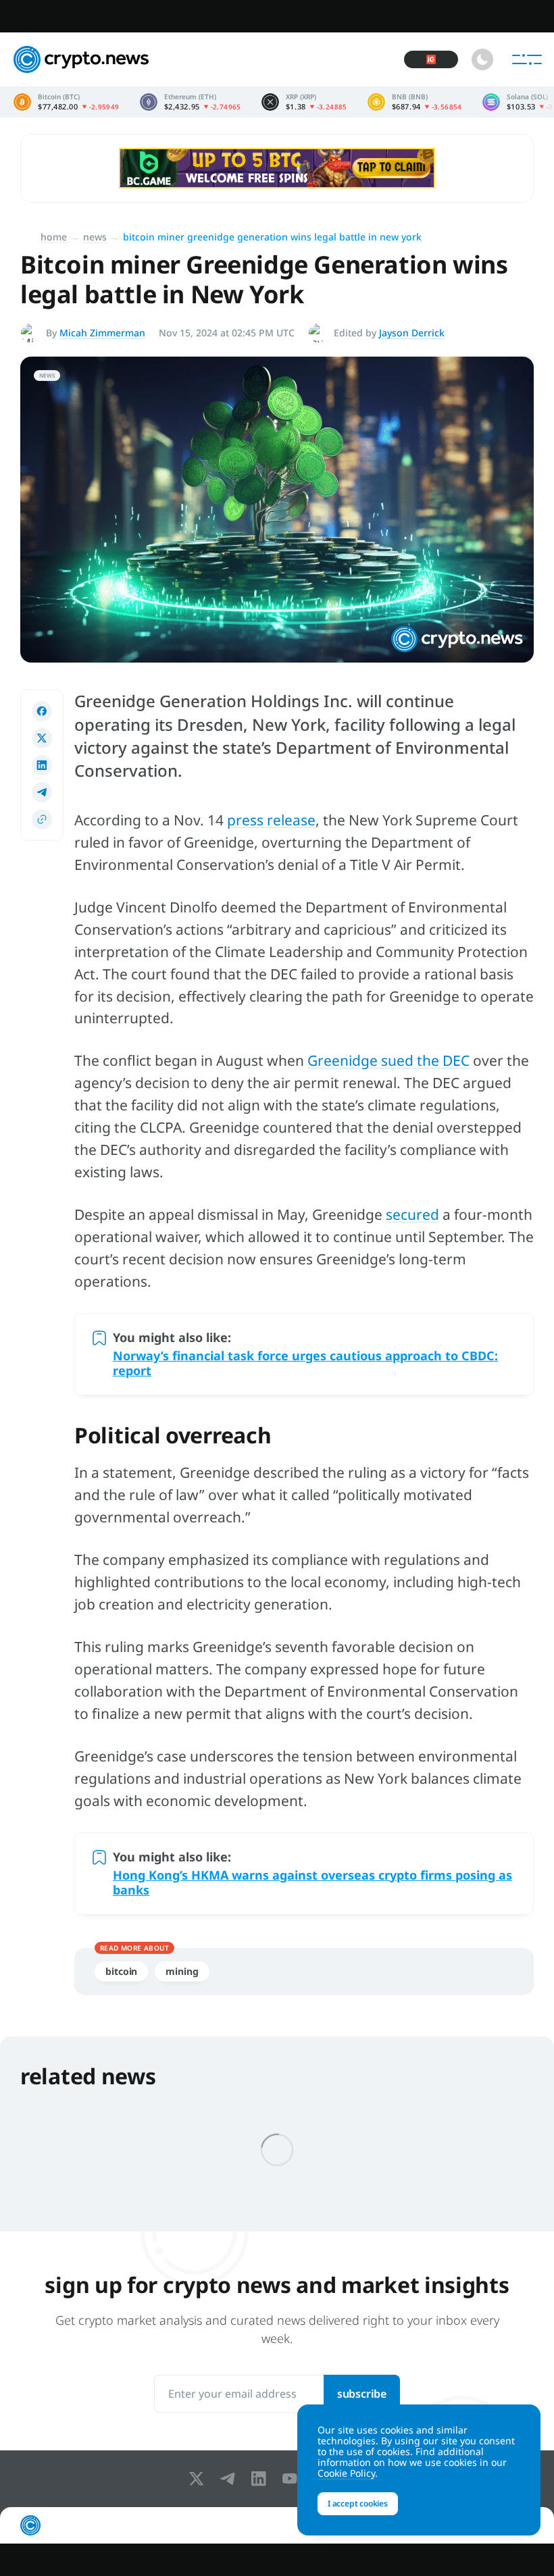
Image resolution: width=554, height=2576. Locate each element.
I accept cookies (358, 2503)
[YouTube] (293, 2479)
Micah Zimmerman (102, 333)
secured (412, 1214)
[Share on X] (42, 738)
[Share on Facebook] (42, 711)
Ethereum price (191, 102)
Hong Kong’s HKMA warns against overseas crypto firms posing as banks (312, 1882)
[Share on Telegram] (42, 792)
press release (271, 820)
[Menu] (527, 59)
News (95, 237)
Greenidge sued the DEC (388, 1060)
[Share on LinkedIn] (42, 765)
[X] (199, 2479)
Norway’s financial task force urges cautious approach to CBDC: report (305, 1363)
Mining (182, 1971)
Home (54, 237)
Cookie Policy (346, 2473)
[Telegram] (230, 2479)
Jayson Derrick (412, 333)
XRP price (304, 102)
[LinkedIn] (261, 2479)
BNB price (415, 102)
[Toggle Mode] (482, 59)
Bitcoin (121, 1971)
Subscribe (362, 2394)
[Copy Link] (42, 819)
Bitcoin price (67, 102)
